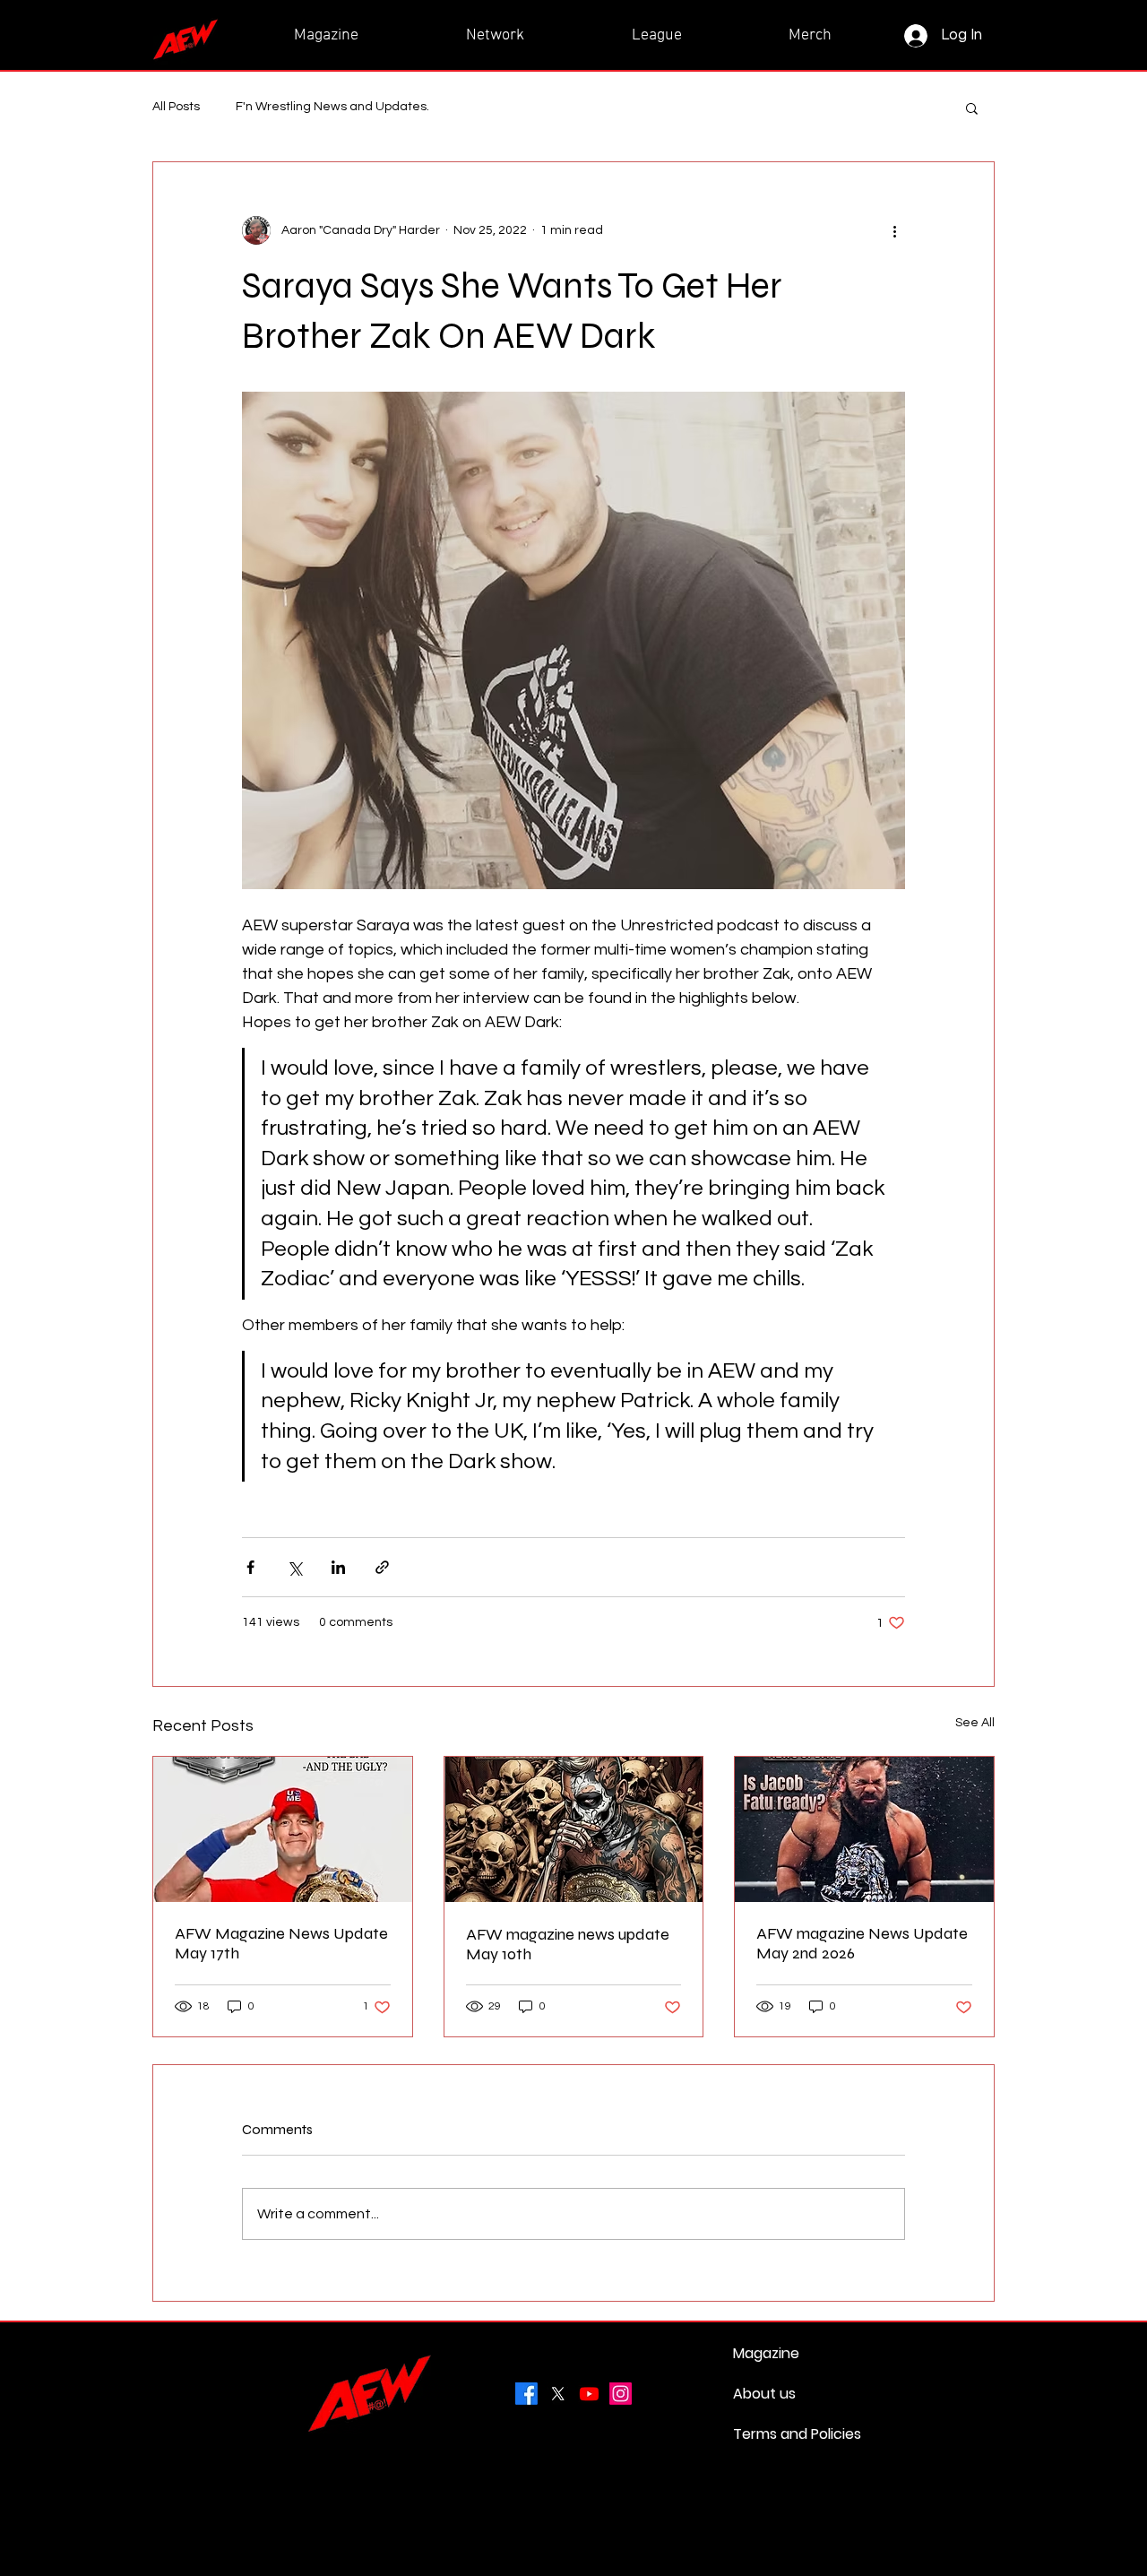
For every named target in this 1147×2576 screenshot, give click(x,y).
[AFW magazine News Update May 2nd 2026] (864, 1829)
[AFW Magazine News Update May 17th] (283, 1829)
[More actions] (894, 230)
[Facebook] (526, 2394)
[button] (972, 108)
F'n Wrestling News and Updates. (332, 107)
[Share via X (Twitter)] (294, 1567)
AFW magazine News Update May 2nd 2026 (862, 1943)
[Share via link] (382, 1567)
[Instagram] (621, 2394)
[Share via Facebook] (250, 1567)
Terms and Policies (776, 2434)
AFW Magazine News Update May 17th (281, 1943)
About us (764, 2394)
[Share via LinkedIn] (338, 1567)
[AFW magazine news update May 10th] (574, 1829)
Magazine (766, 2353)
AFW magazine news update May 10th (568, 1944)
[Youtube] (589, 2394)
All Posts (176, 107)
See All (975, 1723)
